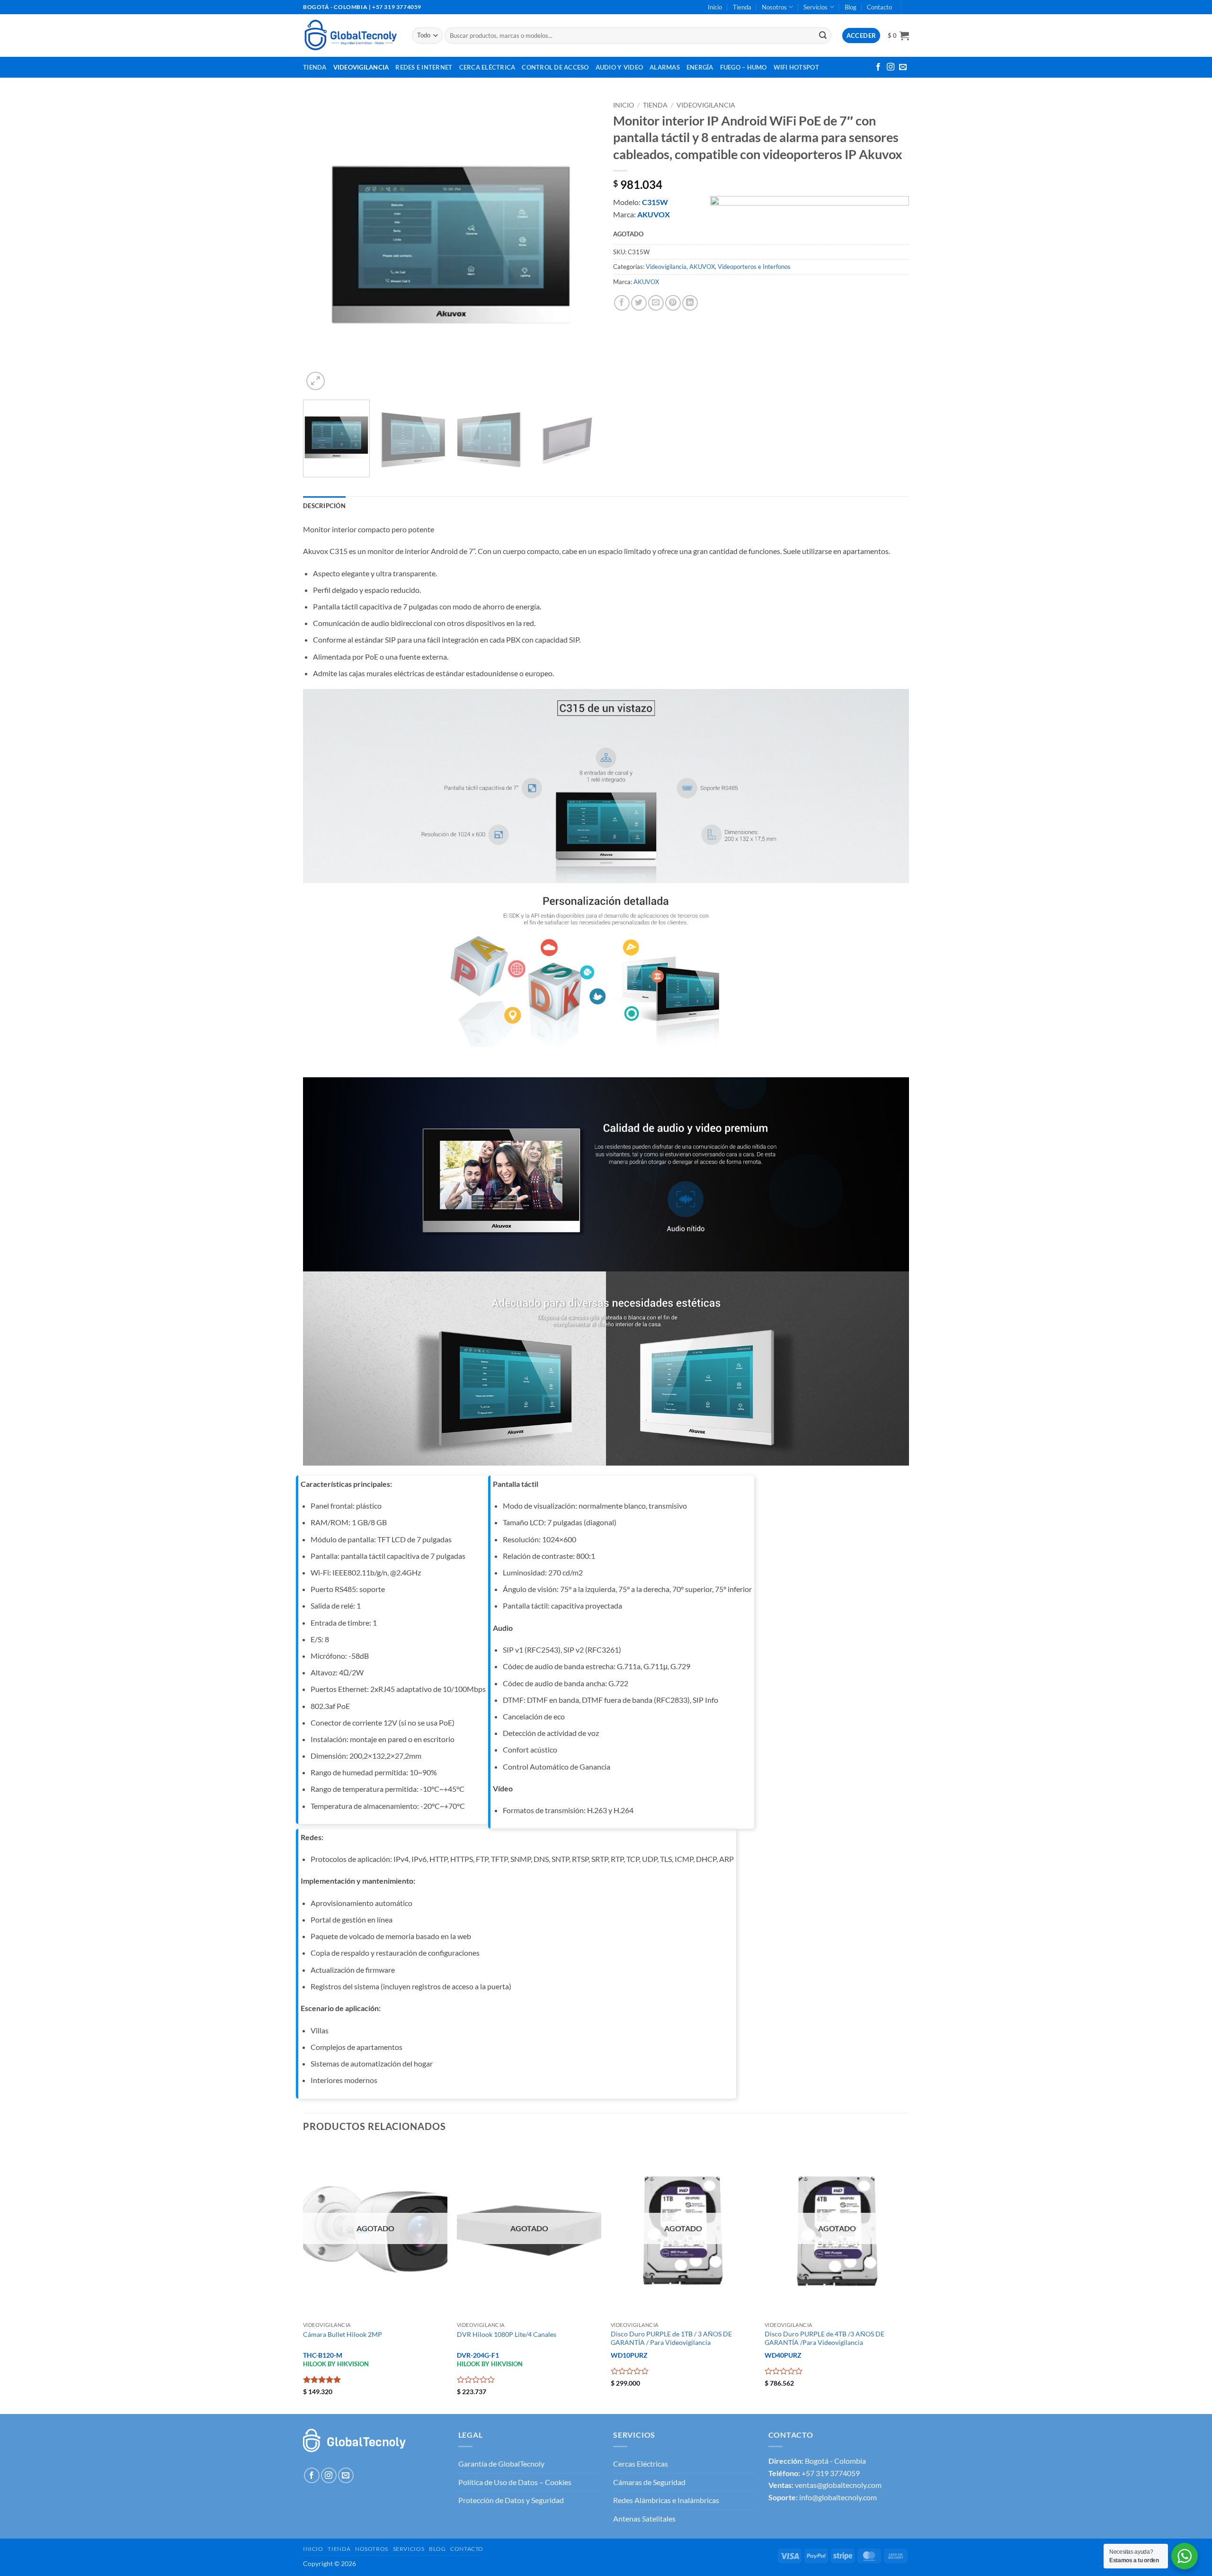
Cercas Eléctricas (641, 2464)
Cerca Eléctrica (487, 67)
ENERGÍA (700, 67)
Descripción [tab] (324, 506)
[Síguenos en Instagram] (891, 67)
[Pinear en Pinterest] (673, 303)
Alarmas (665, 67)
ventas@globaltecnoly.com (838, 2485)
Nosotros (774, 7)
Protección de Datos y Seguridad (511, 2500)
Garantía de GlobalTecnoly (501, 2464)
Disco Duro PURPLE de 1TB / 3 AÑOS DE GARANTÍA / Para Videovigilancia (671, 2338)
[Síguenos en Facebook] (878, 67)
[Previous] (321, 245)
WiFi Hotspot (796, 67)
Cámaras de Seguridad (649, 2482)
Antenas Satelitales (644, 2518)
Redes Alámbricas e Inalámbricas (666, 2500)
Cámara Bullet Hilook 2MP (343, 2334)
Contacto (879, 7)
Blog (851, 7)
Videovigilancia (361, 67)
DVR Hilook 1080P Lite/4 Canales (507, 2334)
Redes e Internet (424, 67)
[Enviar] (823, 36)
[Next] (581, 245)
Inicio (715, 7)
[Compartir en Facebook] (622, 303)
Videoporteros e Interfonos (754, 267)
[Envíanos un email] (903, 67)
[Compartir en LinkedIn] (690, 303)
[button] (898, 36)
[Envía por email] (656, 303)
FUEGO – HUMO (744, 67)
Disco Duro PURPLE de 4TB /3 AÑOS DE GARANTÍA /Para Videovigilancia (824, 2338)
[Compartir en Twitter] (639, 303)
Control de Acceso (555, 67)
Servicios (815, 7)
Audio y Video (619, 67)
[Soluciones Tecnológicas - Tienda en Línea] (350, 35)
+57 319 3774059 (831, 2473)
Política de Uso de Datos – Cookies (515, 2482)
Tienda (742, 7)
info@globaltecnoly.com (838, 2497)
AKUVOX (702, 267)
